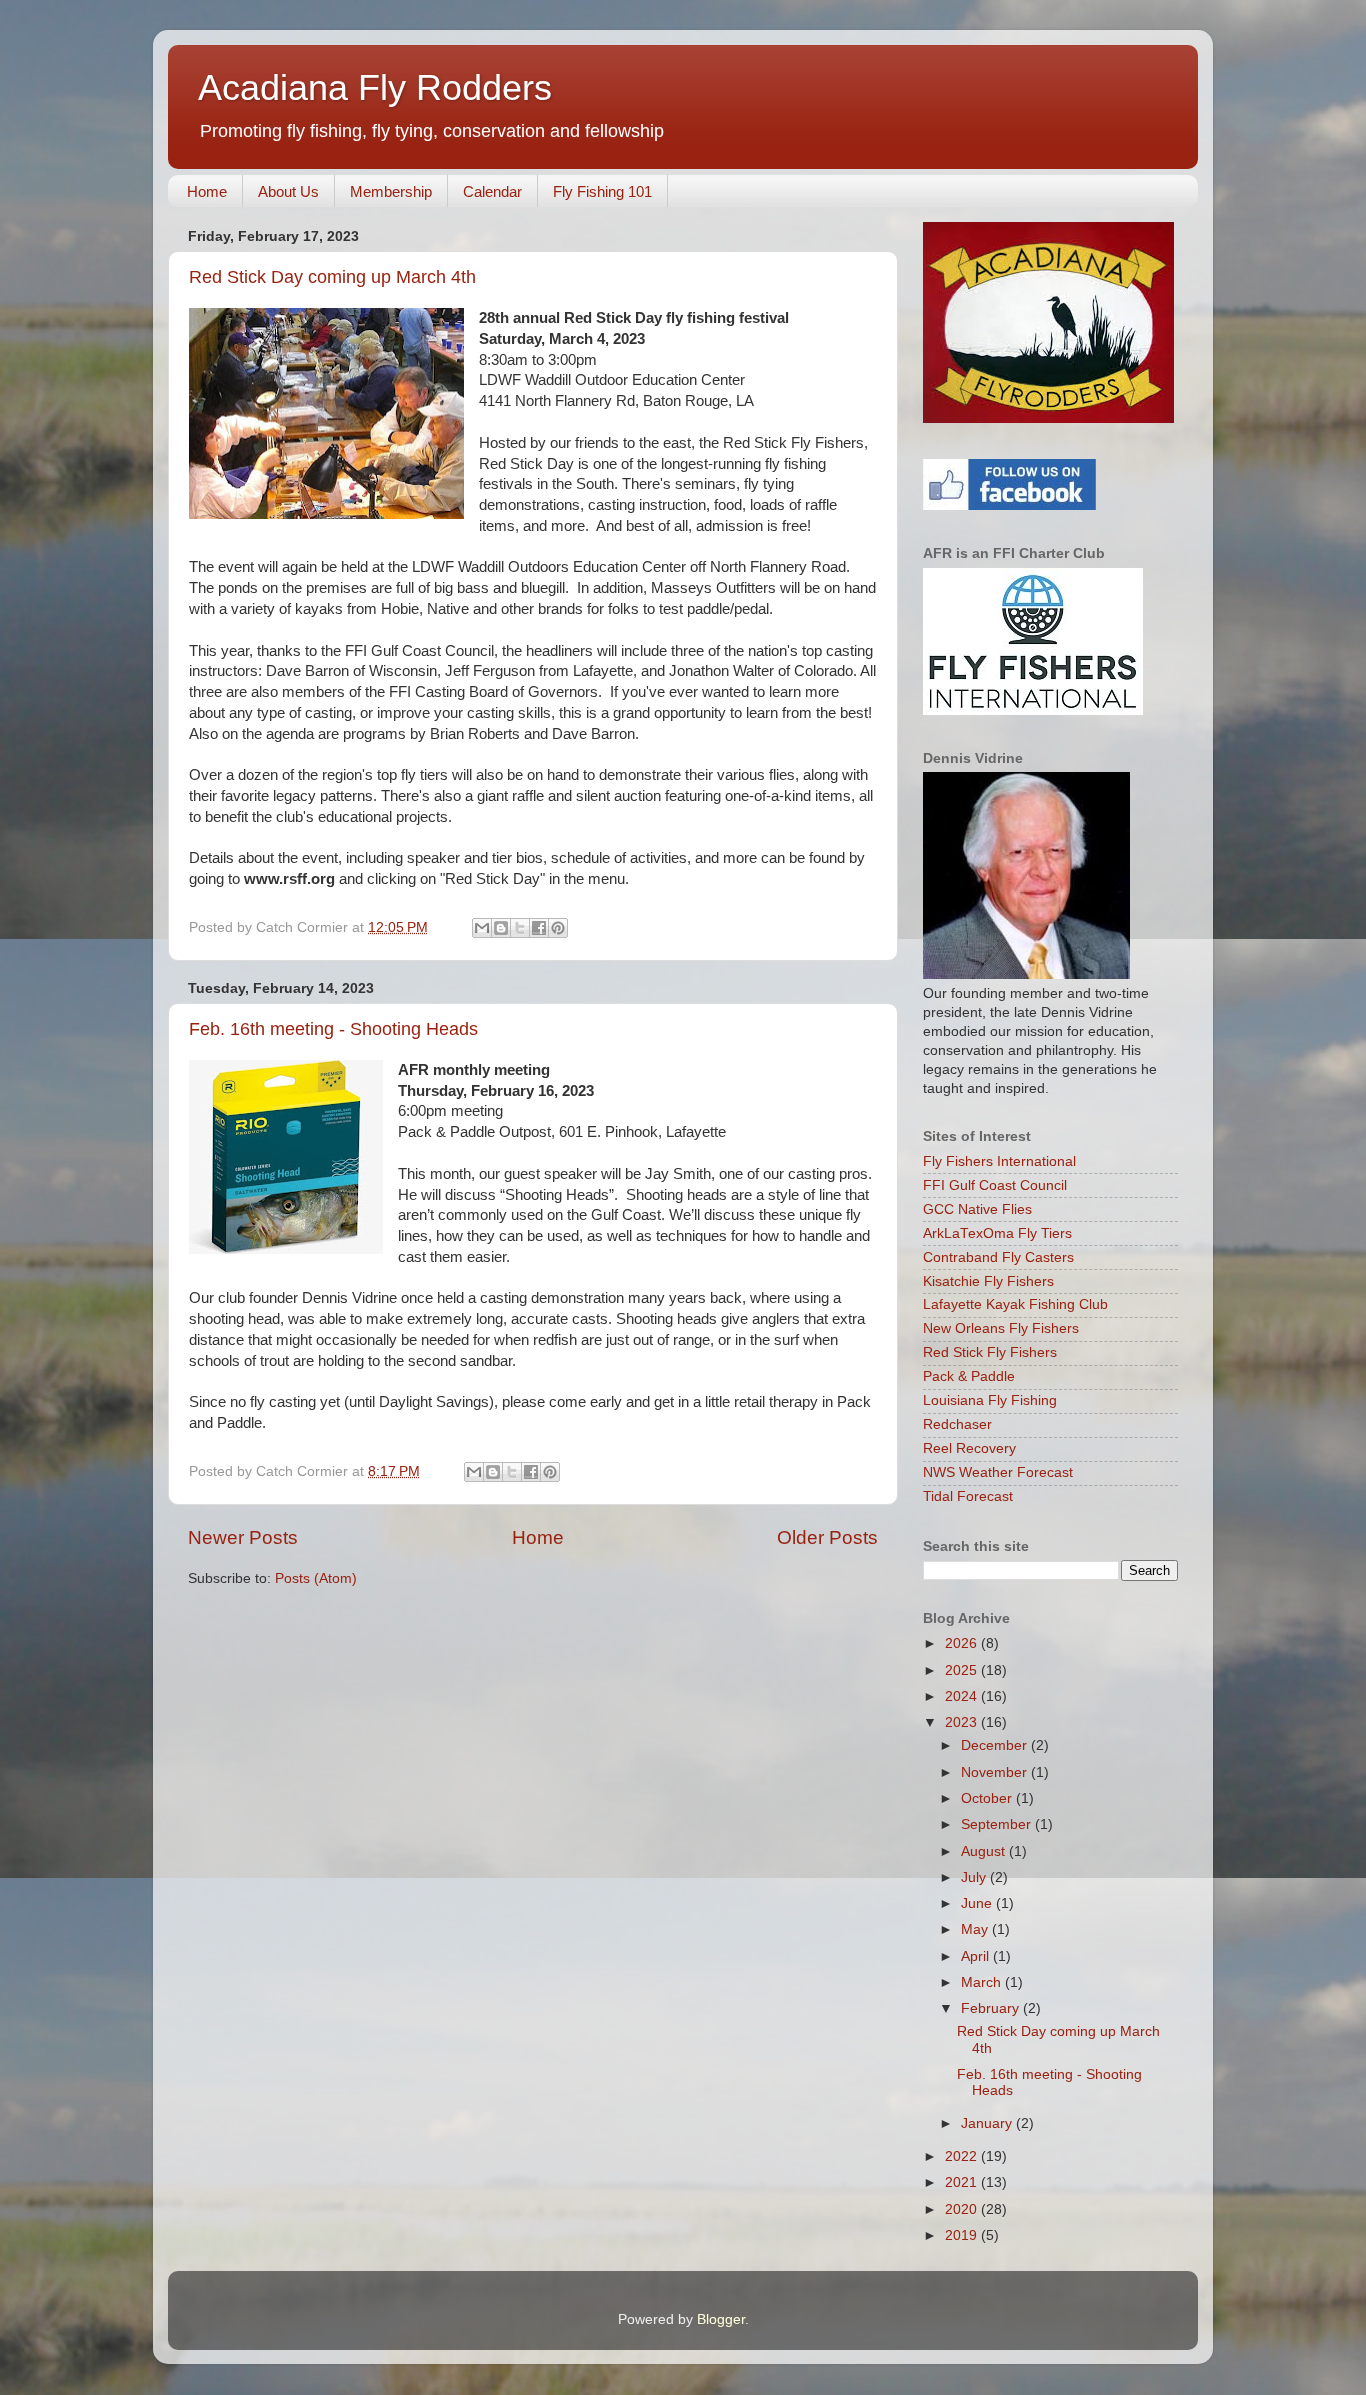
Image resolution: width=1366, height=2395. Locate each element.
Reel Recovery (969, 1448)
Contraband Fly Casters (998, 1257)
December (996, 1745)
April (977, 1956)
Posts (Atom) (316, 1578)
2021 (963, 2182)
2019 (963, 2235)
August (985, 1851)
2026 (963, 1643)
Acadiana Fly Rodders (375, 87)
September (998, 1824)
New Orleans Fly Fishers (1001, 1328)
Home (207, 191)
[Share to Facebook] (539, 928)
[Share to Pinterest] (558, 928)
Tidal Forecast (968, 1496)
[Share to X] (520, 928)
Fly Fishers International (999, 1161)
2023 (963, 1722)
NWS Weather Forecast (998, 1472)
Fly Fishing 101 (602, 191)
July (975, 1877)
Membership (391, 191)
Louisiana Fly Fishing (990, 1400)
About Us (288, 191)
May (976, 1929)
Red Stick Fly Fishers (990, 1352)
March (983, 1982)
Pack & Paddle (969, 1376)
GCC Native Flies (977, 1209)
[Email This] (482, 928)
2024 (963, 1696)
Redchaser (957, 1424)
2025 (963, 1670)
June (978, 1903)
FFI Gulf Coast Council (995, 1185)
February (992, 2008)
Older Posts (827, 1537)
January (988, 2123)
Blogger (721, 2319)
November (996, 1772)
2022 (963, 2156)
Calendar (492, 191)
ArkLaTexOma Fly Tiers (997, 1233)
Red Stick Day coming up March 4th (332, 277)
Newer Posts (243, 1537)
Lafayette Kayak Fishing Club (1015, 1304)
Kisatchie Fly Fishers (988, 1281)
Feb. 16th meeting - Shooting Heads (333, 1029)
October (988, 1798)
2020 (963, 2209)
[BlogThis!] (501, 928)
